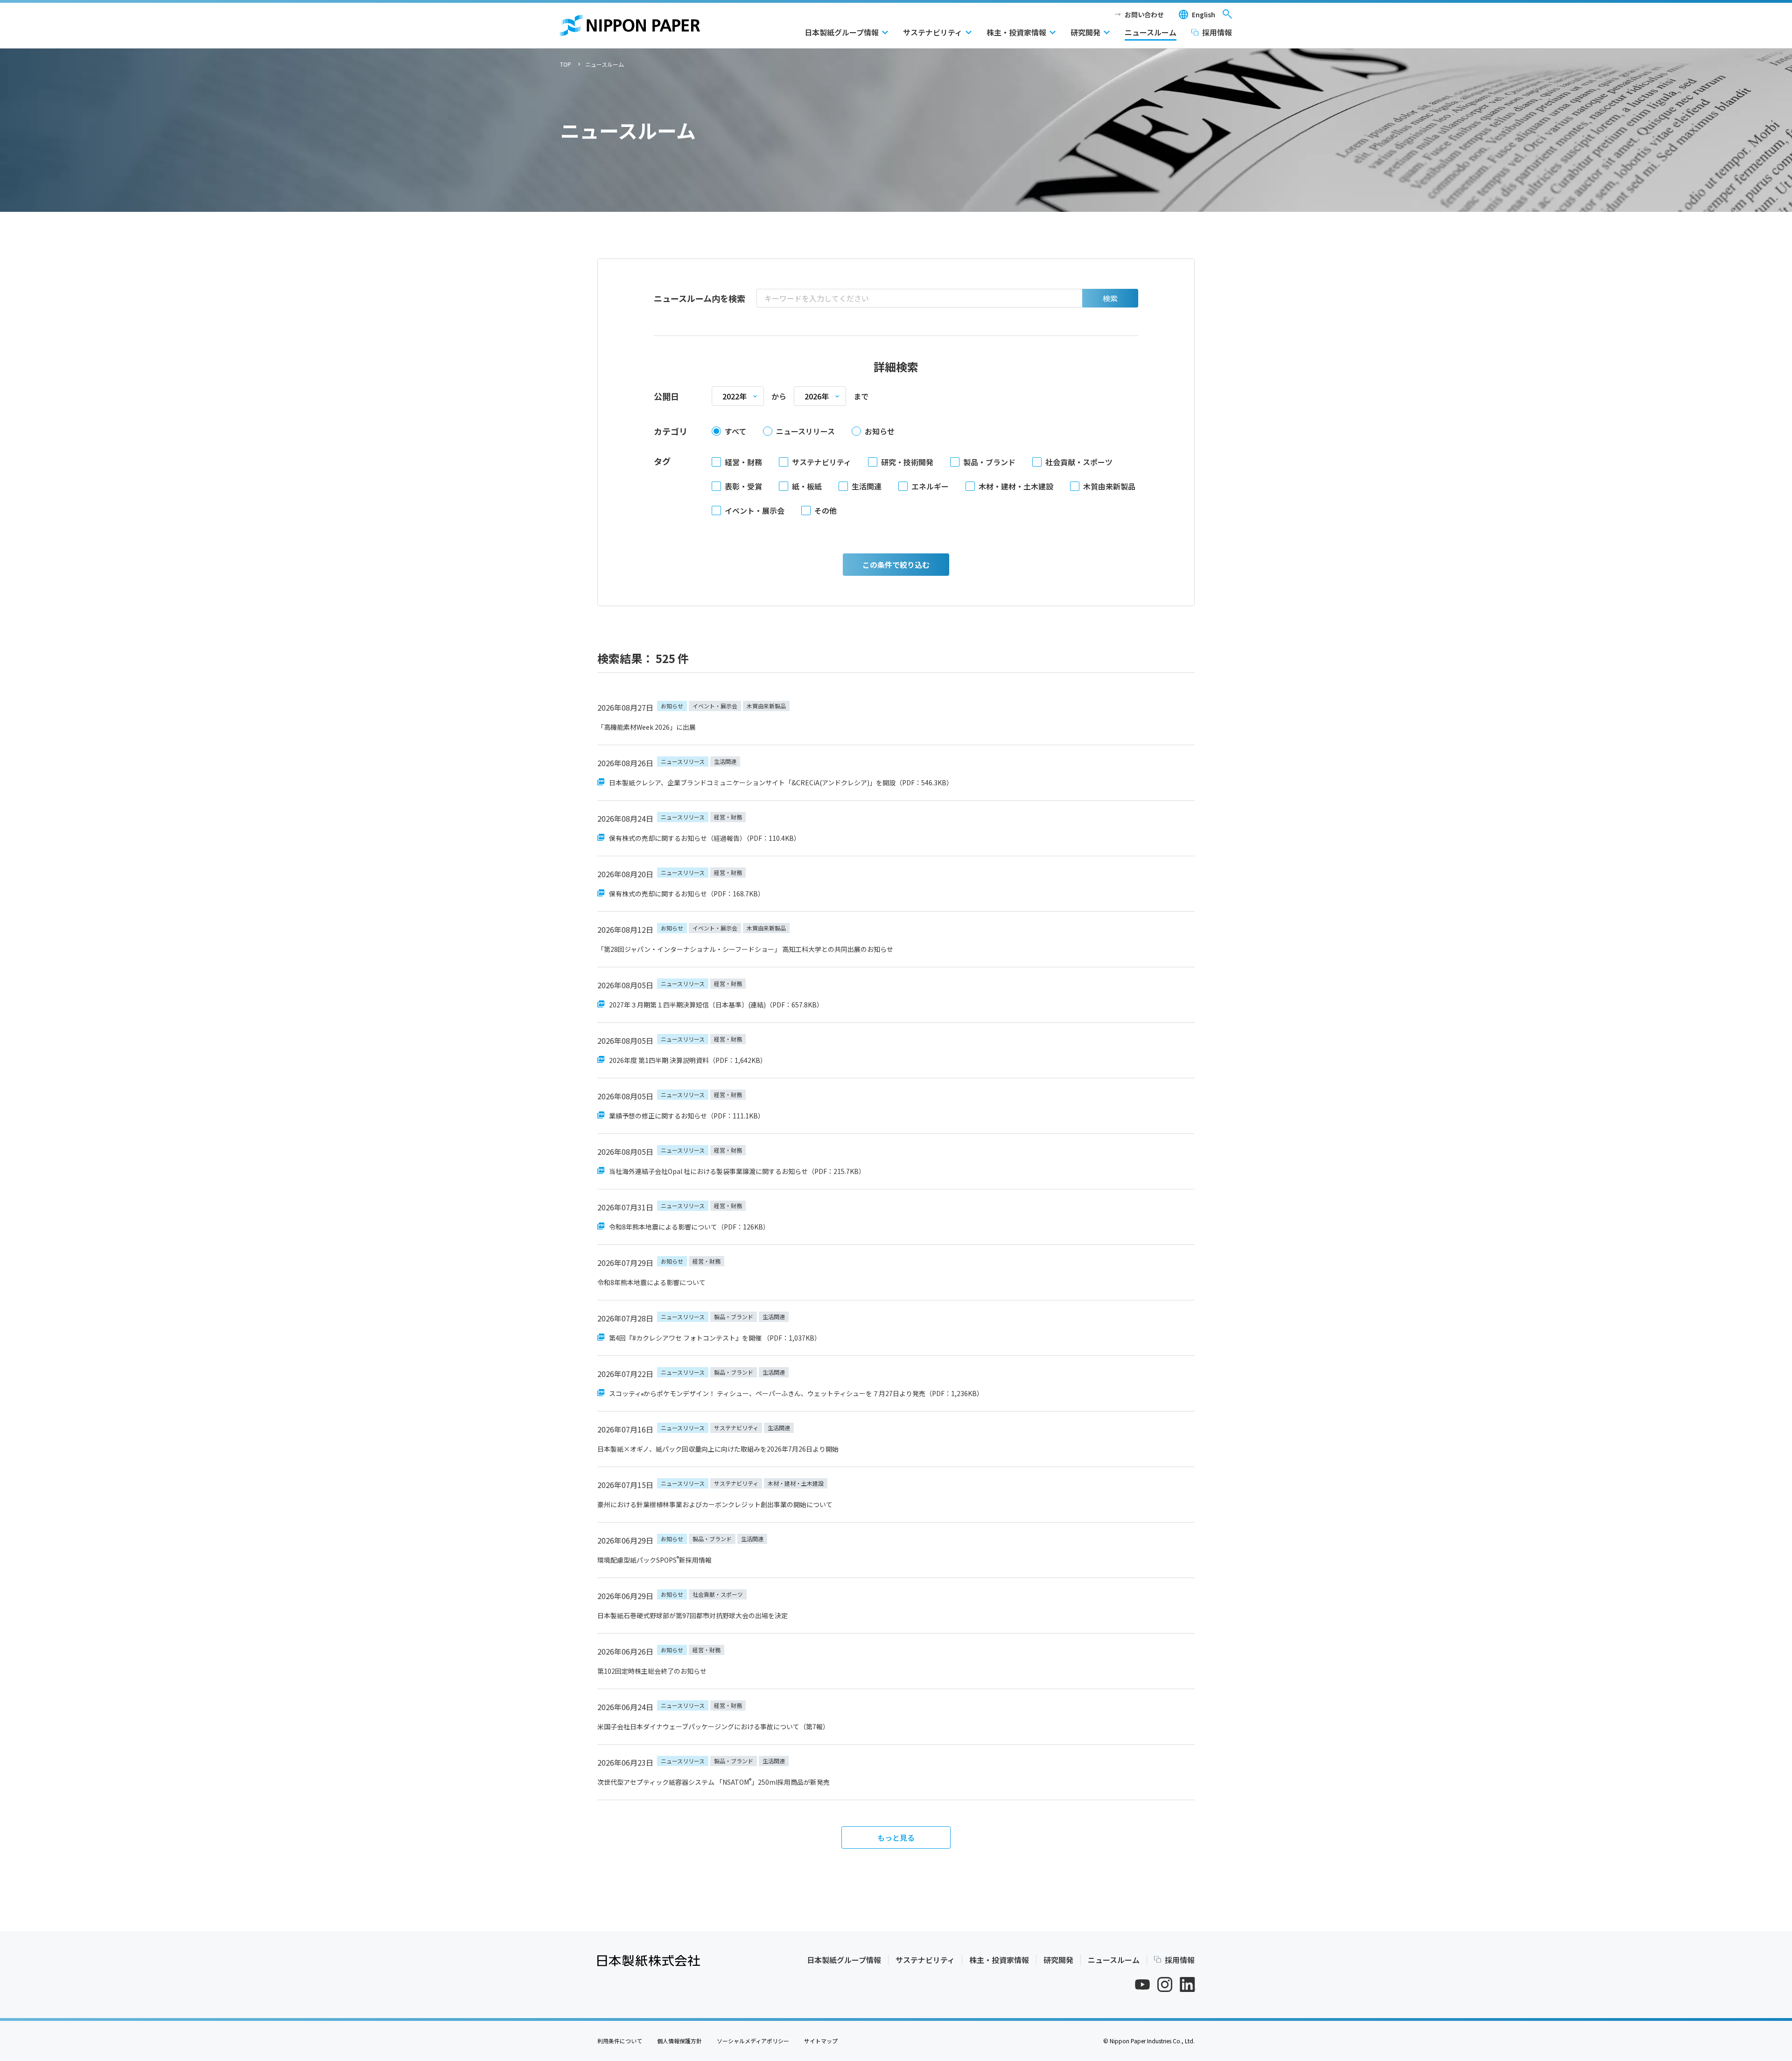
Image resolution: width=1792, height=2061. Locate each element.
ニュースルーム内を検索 (700, 298)
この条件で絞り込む (896, 565)
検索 (1110, 298)
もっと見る (896, 1837)
